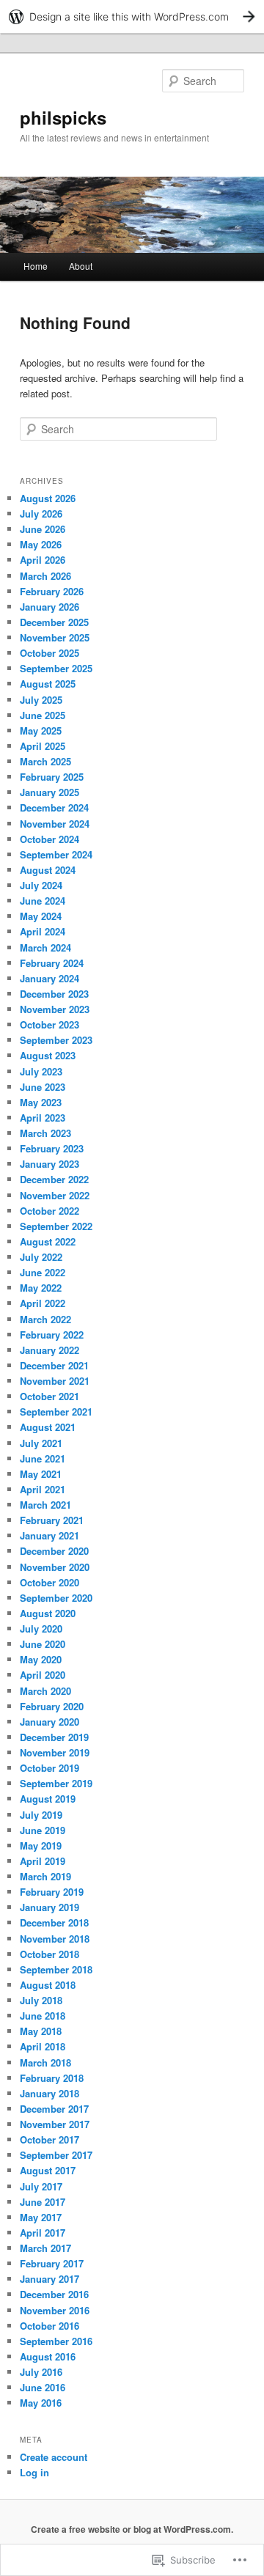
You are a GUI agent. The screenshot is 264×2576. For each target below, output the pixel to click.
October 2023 (49, 1024)
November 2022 (55, 1195)
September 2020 (56, 1598)
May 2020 (41, 1659)
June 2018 (43, 2016)
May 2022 (41, 1288)
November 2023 (55, 1009)
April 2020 (43, 1675)
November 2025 (55, 637)
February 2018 (52, 2078)
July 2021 (41, 1443)
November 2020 (55, 1567)
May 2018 (41, 2031)
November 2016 (55, 2310)
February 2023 (52, 1148)
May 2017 (41, 2217)
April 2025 (43, 746)
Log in (34, 2472)
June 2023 (43, 1087)
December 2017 (54, 2109)
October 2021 (49, 1396)
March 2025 (45, 761)
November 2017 (55, 2124)
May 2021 (41, 1474)
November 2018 (55, 1939)
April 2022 (43, 1303)
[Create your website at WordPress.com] (132, 16)
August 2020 (48, 1613)
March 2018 (45, 2062)
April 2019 (43, 1861)
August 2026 (48, 498)
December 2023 (54, 994)
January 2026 (49, 607)
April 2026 (43, 560)
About (81, 266)
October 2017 (49, 2139)
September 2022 (56, 1226)
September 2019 (56, 1783)
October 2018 (49, 1954)
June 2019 (43, 1830)
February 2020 (52, 1706)
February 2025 (52, 777)
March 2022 (45, 1319)
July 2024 (41, 885)
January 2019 (49, 1907)
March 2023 (45, 1133)
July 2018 (41, 2000)
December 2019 (54, 1737)
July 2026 (41, 514)
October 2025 (49, 653)
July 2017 (41, 2186)
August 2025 (48, 684)
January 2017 (49, 2279)
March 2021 (45, 1505)
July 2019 (41, 1815)
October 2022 (49, 1211)
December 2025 (54, 622)
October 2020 (49, 1582)
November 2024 (55, 824)
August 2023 (48, 1055)
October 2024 (49, 839)
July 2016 (41, 2372)
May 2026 (41, 544)
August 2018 (48, 1985)
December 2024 (54, 807)
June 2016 (43, 2387)
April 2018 (43, 2046)
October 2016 (49, 2326)
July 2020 (41, 1629)
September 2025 (56, 668)
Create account (54, 2457)
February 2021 (52, 1520)
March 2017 (45, 2248)
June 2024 (43, 901)
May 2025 (41, 731)
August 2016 (48, 2356)
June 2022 (43, 1272)
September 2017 (56, 2155)
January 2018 (49, 2093)
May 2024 (41, 916)
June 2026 (43, 529)
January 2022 (49, 1350)
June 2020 (43, 1644)
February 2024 (52, 963)
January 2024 (49, 978)
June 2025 (43, 715)
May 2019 (41, 1845)
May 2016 (41, 2403)
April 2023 (43, 1118)
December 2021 (54, 1365)
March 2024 (45, 947)
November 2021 (55, 1381)
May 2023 (41, 1102)
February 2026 (52, 591)
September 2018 (56, 1969)
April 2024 (43, 931)
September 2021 (56, 1412)
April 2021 (43, 1489)
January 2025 (49, 792)
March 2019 (45, 1876)
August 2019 (48, 1799)
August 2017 (48, 2170)
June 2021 (43, 1458)
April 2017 (43, 2233)
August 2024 (48, 870)
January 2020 (49, 1722)
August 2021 (48, 1427)
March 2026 (45, 576)
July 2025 (41, 700)
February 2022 (52, 1335)
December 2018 (54, 1922)
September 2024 (56, 854)
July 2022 (41, 1257)
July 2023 (41, 1071)
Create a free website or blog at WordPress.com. (132, 2529)
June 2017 (43, 2202)
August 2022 (48, 1241)
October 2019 (49, 1768)
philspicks (63, 117)
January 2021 (49, 1535)
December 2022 (54, 1179)
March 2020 (45, 1691)
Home (36, 266)
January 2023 (49, 1164)
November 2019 (55, 1752)
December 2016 (54, 2294)
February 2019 (52, 1892)
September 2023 (56, 1040)
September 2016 (56, 2341)
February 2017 (52, 2263)
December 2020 (54, 1551)
